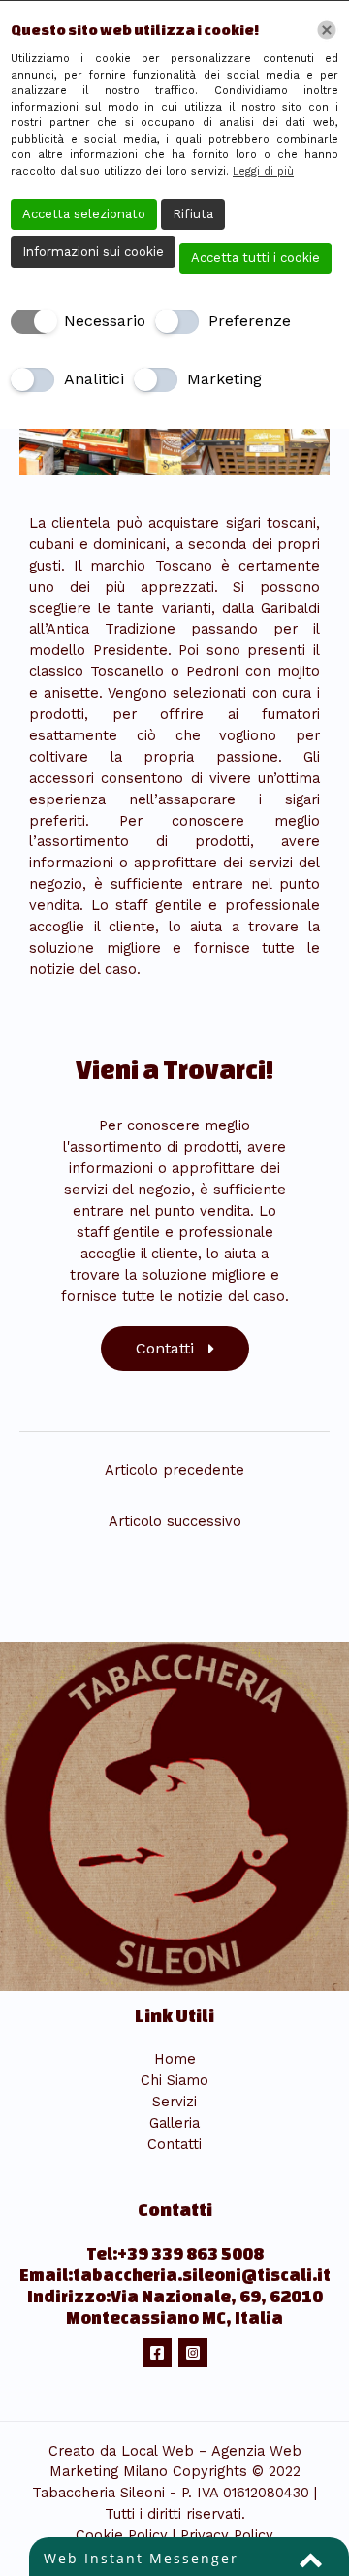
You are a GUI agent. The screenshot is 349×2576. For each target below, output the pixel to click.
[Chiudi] (327, 30)
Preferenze (250, 321)
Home (175, 2059)
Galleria (174, 2123)
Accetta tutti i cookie (255, 258)
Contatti (174, 2144)
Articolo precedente (174, 1470)
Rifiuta (193, 214)
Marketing (224, 379)
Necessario (105, 321)
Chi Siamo (174, 2080)
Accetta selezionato (84, 214)
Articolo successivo (175, 1521)
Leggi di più (263, 171)
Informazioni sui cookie (93, 252)
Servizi (174, 2102)
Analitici (94, 379)
